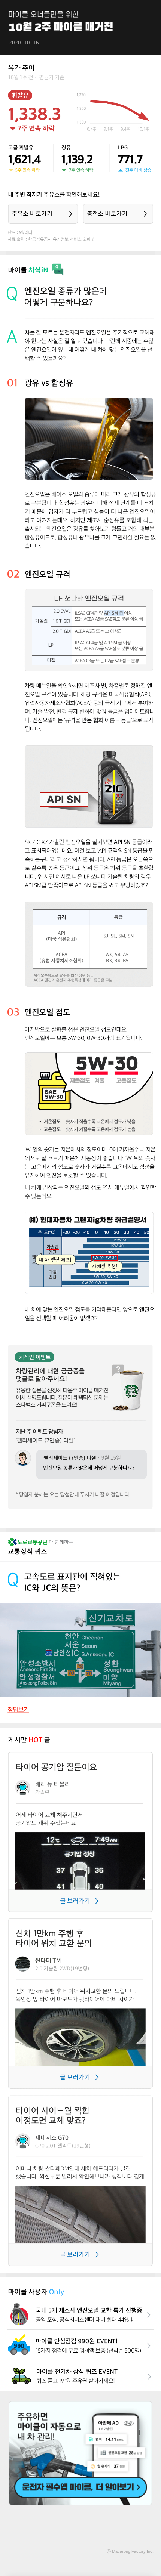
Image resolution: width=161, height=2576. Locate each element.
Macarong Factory (129, 2551)
